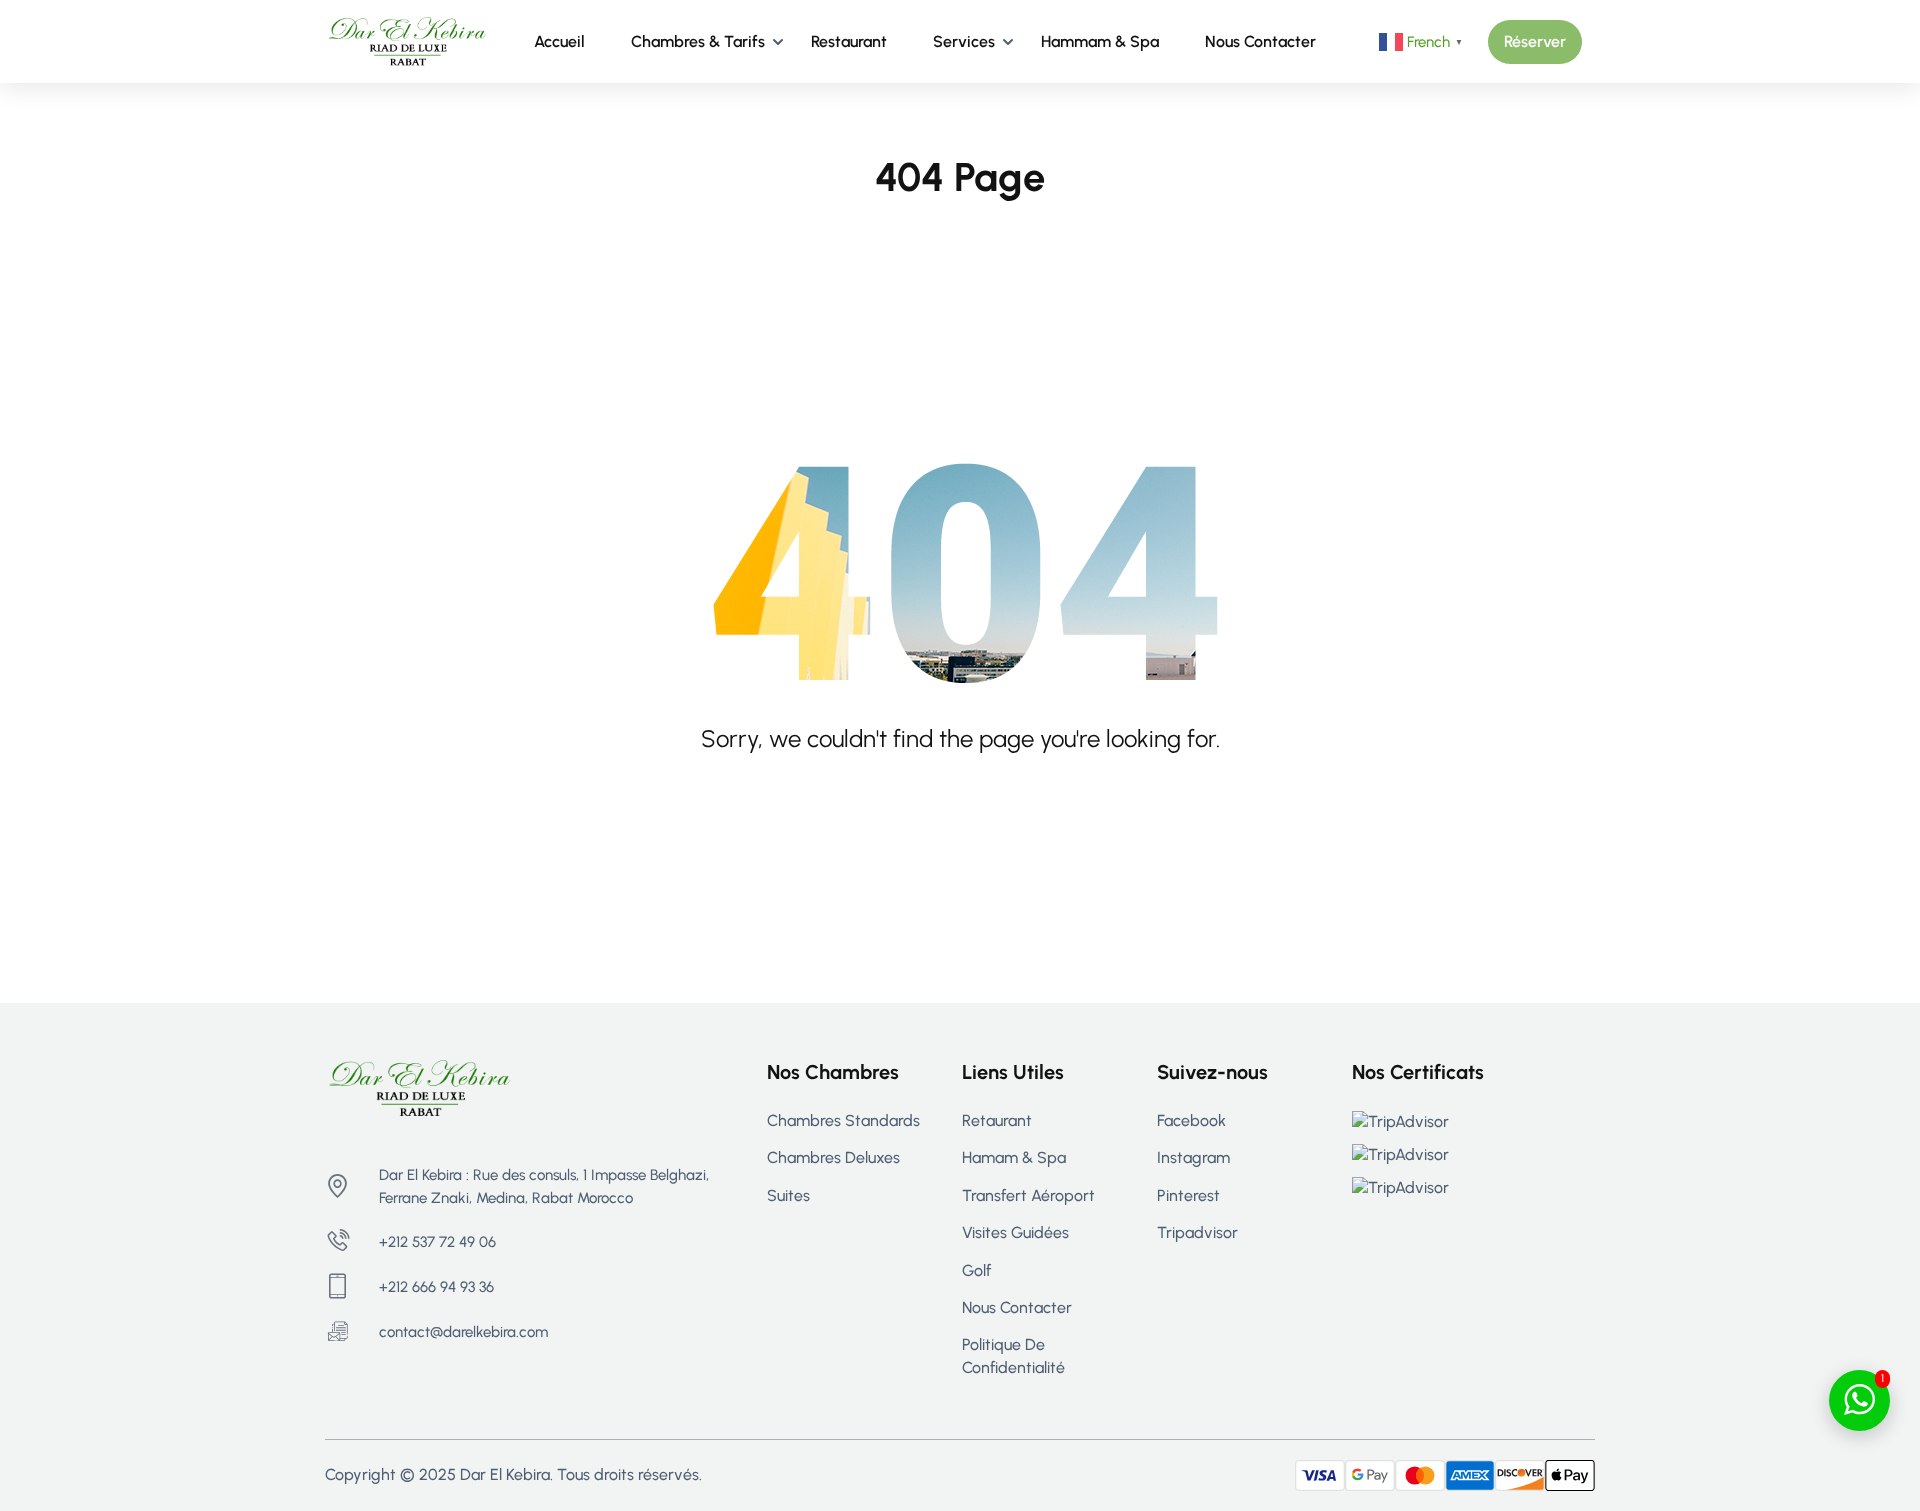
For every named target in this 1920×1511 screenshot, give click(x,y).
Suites (788, 1195)
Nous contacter (1260, 41)
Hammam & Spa (1100, 41)
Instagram (1193, 1157)
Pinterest (1188, 1195)
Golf (976, 1270)
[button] (1535, 42)
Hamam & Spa (1014, 1157)
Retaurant (997, 1120)
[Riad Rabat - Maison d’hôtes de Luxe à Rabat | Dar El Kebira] (407, 40)
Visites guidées (1015, 1232)
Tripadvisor (1197, 1232)
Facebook (1191, 1120)
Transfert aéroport (1028, 1195)
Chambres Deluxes (833, 1157)
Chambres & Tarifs (698, 41)
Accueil (559, 41)
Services (964, 41)
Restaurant (849, 41)
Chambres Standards (843, 1120)
